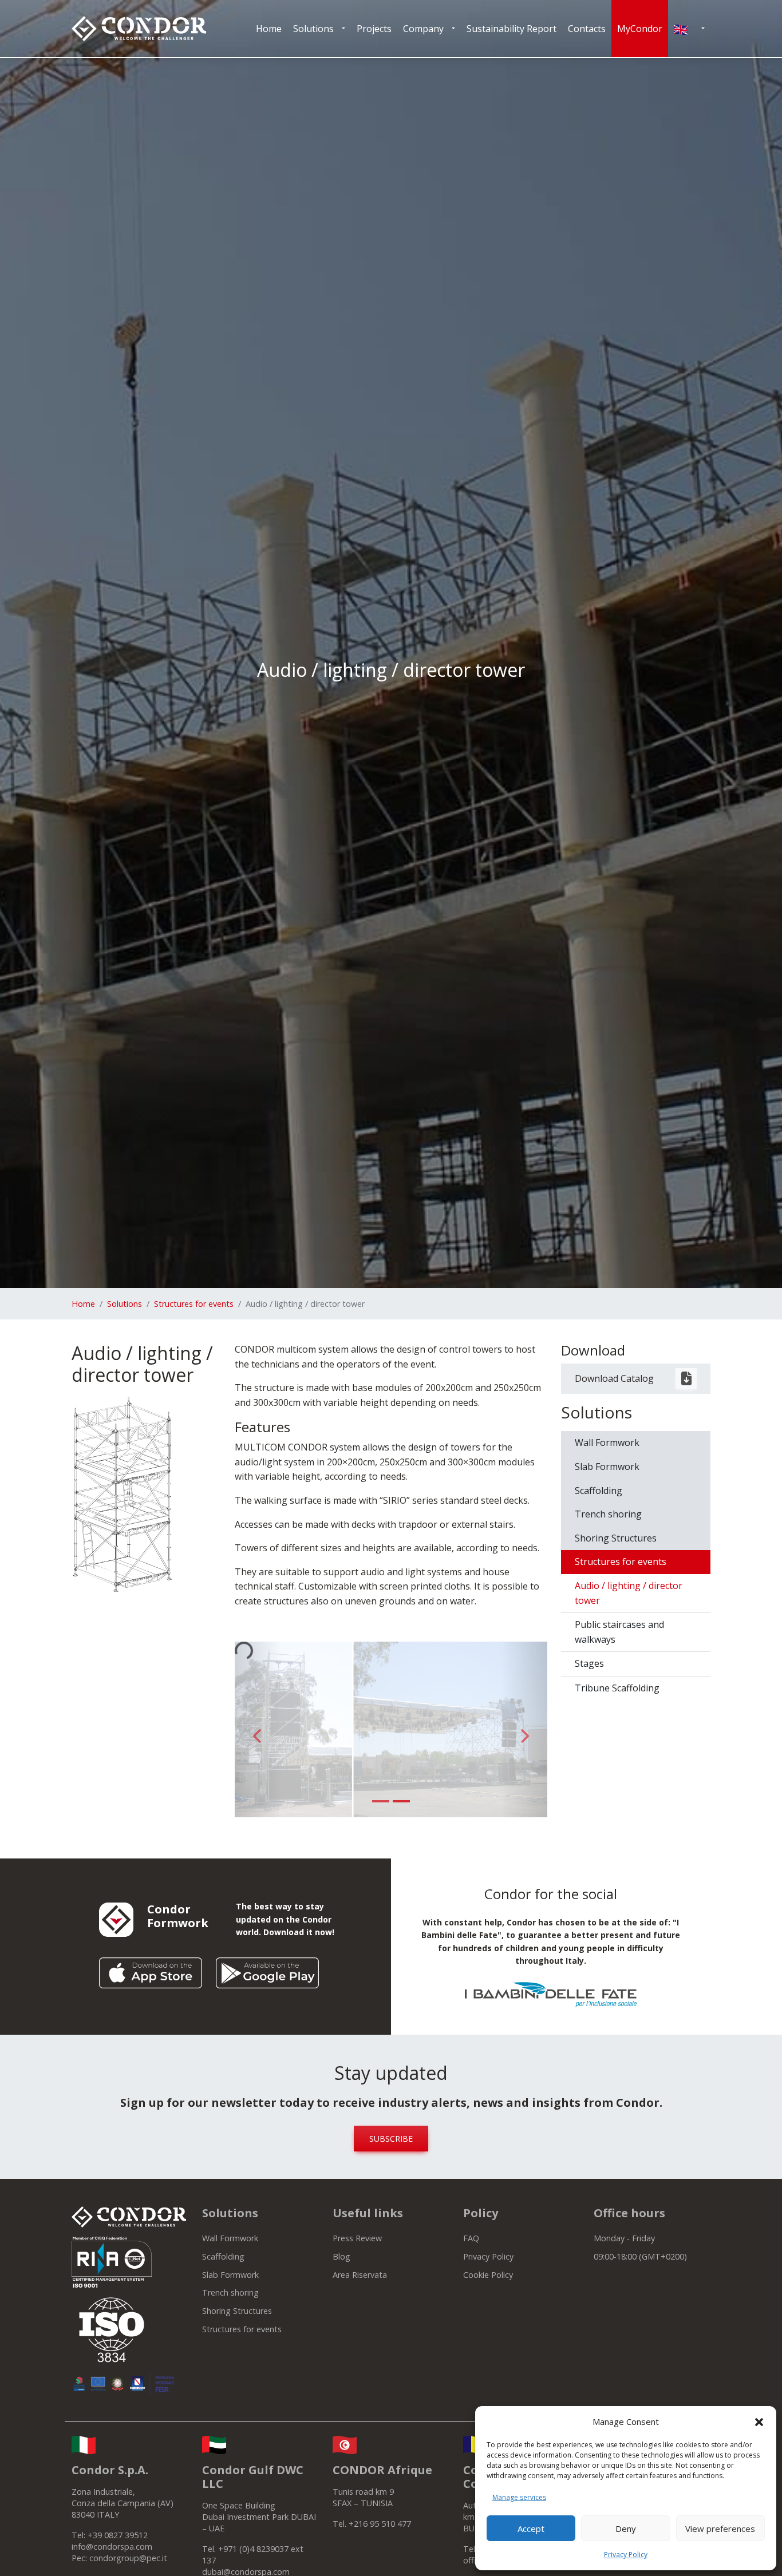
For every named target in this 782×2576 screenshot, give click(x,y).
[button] (759, 2422)
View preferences (720, 2529)
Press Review (357, 2238)
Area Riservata (360, 2275)
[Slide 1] (381, 1801)
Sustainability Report (512, 29)
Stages (589, 1663)
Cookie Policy (488, 2275)
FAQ (471, 2238)
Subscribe (391, 2139)
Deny (626, 2529)
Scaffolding (599, 1491)
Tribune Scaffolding (617, 1688)
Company (423, 29)
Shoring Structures (616, 1538)
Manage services (519, 2497)
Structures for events (194, 1304)
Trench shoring (608, 1514)
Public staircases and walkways (619, 1632)
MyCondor (640, 29)
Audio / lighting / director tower (629, 1593)
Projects (374, 29)
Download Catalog (614, 1378)
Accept (531, 2529)
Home (269, 29)
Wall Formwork (607, 1442)
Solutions (313, 29)
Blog (341, 2256)
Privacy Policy (626, 2555)
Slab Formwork (607, 1467)
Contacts (587, 29)
